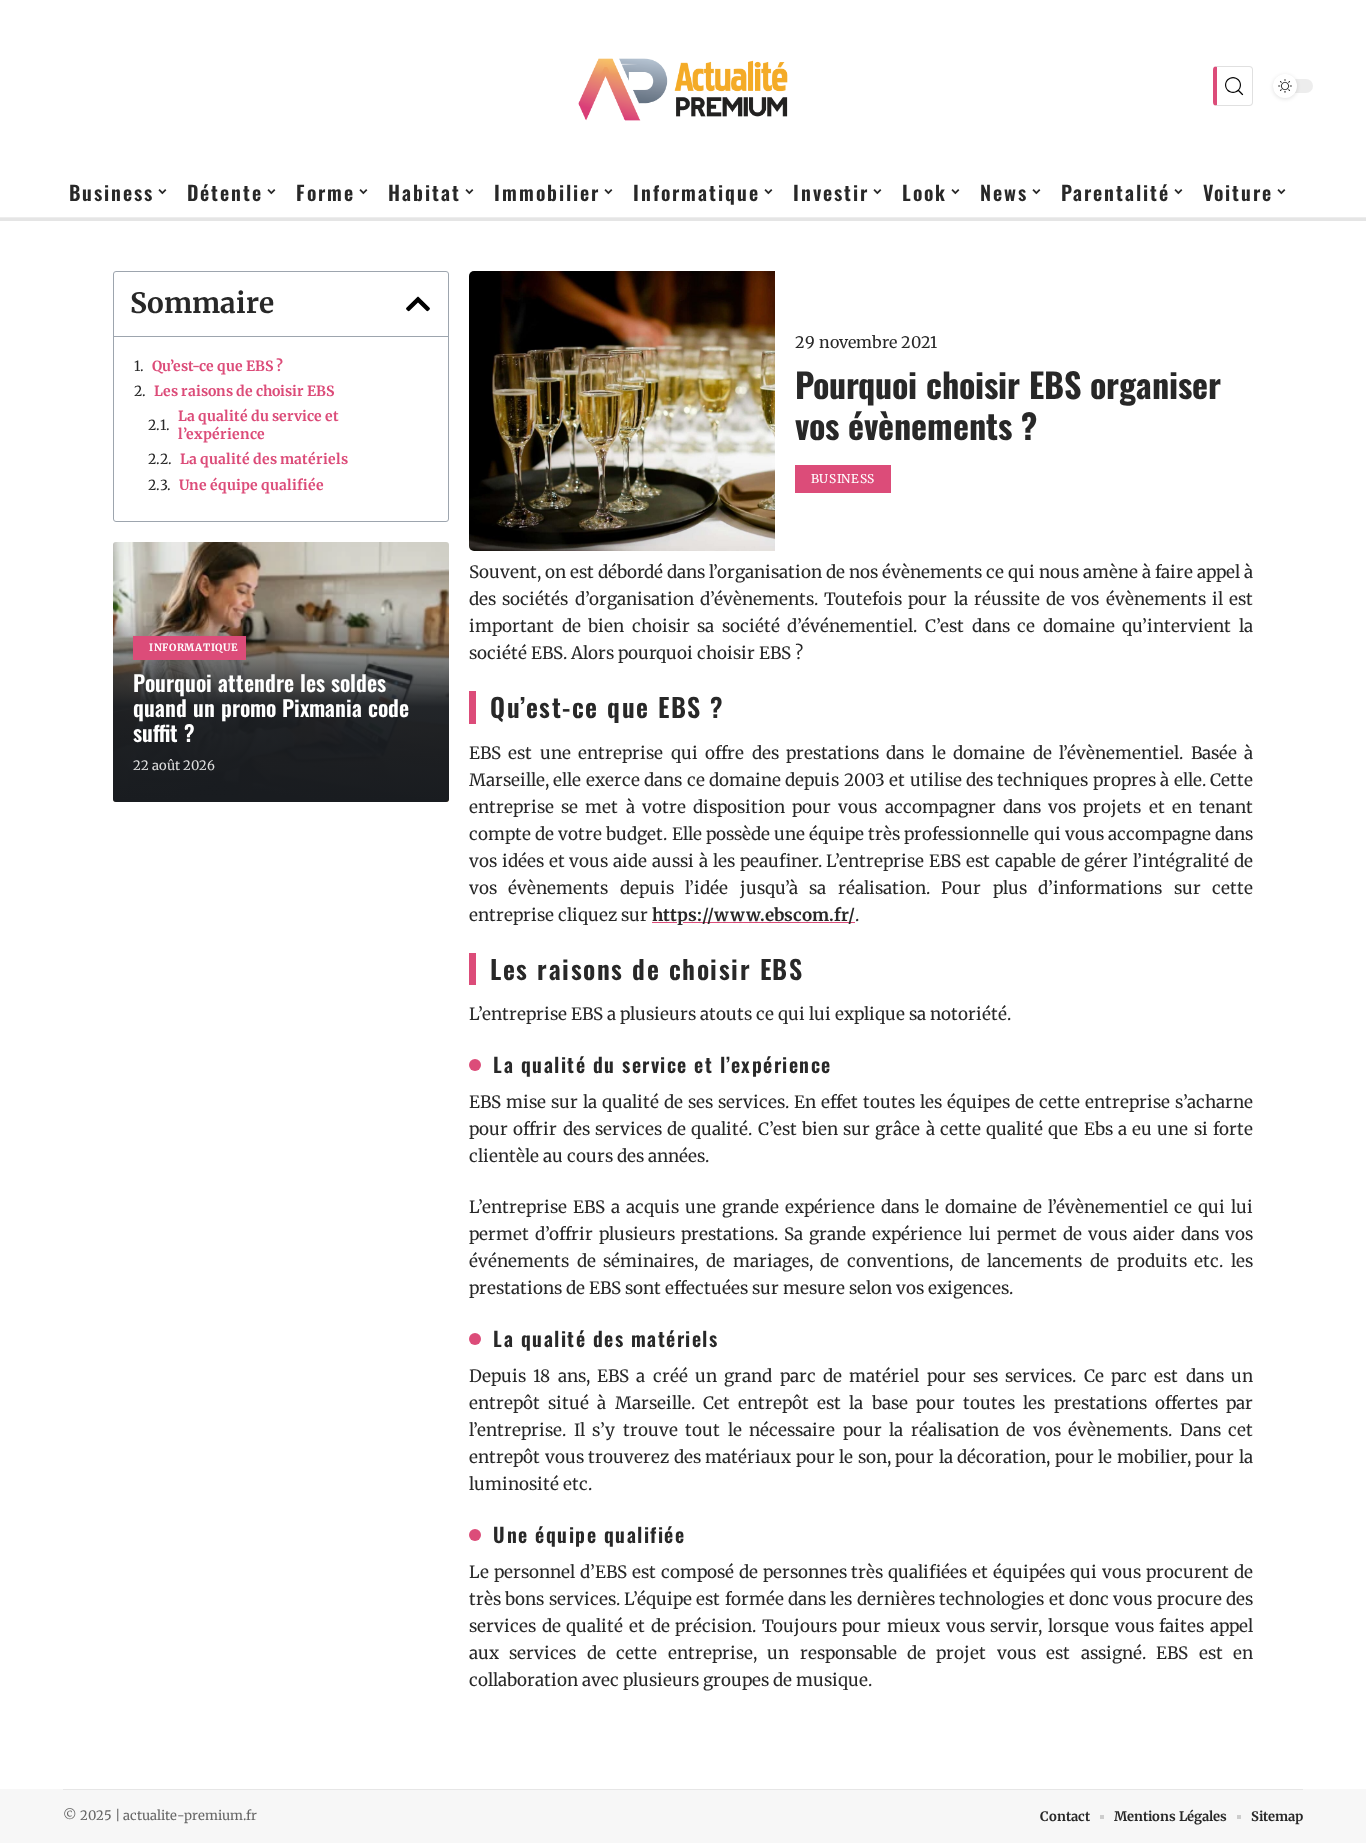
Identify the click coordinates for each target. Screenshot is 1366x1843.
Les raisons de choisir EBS (244, 391)
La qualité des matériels (264, 459)
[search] (1233, 86)
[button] (418, 304)
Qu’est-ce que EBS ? (217, 366)
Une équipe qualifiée (251, 485)
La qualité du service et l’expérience (258, 425)
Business (843, 478)
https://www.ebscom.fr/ (753, 915)
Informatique (193, 647)
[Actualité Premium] (683, 86)
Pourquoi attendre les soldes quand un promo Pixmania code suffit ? (271, 707)
